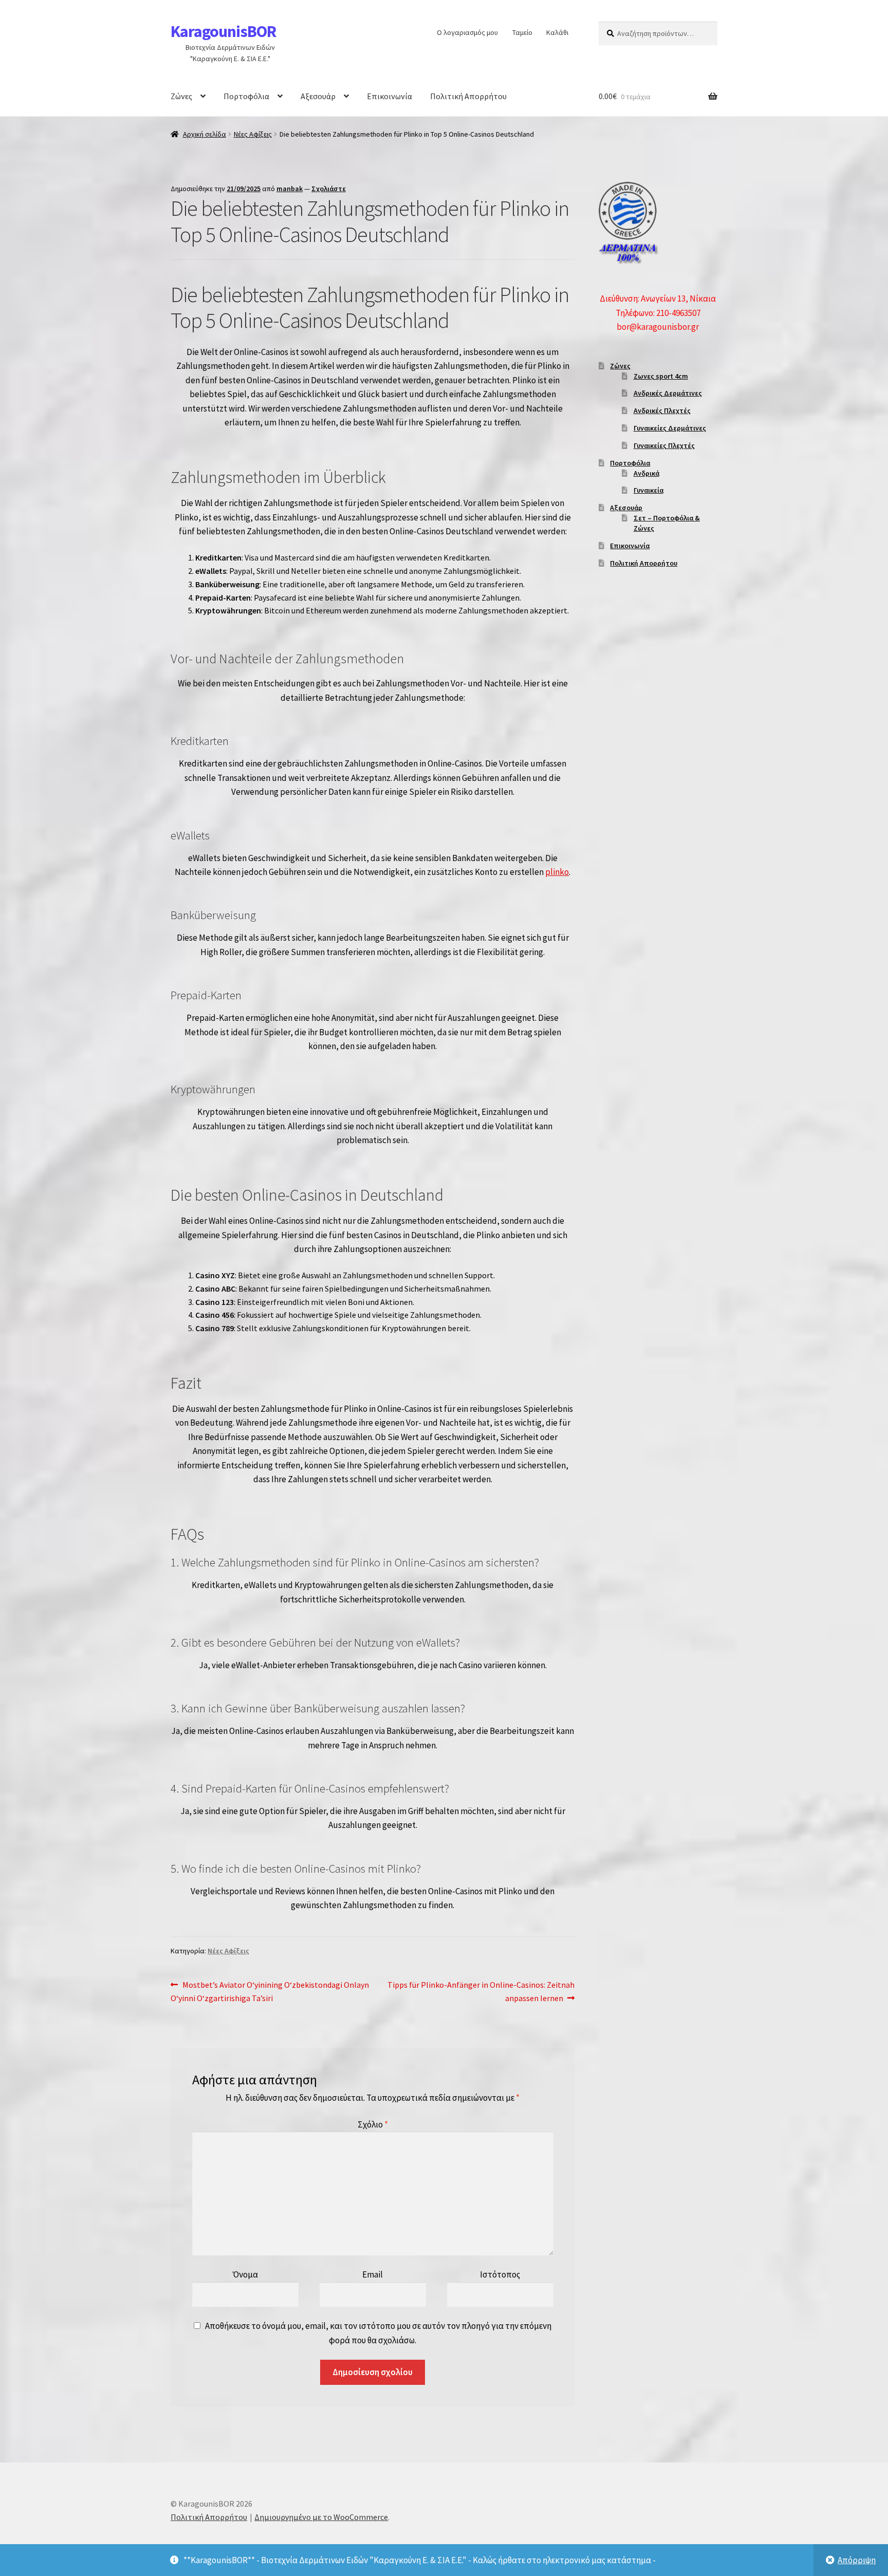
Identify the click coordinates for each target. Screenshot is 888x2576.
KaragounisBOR (223, 31)
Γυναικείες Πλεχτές (664, 445)
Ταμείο (522, 32)
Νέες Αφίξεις (253, 134)
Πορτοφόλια (246, 96)
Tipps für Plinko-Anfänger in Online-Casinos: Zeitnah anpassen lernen (481, 1991)
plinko (557, 872)
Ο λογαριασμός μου (467, 32)
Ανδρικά (646, 473)
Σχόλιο (373, 2124)
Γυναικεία (649, 490)
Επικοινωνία (390, 96)
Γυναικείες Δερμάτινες (670, 428)
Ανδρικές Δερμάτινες (668, 393)
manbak (290, 189)
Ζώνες (181, 96)
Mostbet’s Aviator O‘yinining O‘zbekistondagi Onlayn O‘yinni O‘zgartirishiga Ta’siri (270, 1991)
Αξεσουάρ (318, 96)
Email (373, 2274)
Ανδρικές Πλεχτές (662, 410)
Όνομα (245, 2274)
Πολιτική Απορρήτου (468, 96)
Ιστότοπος (500, 2274)
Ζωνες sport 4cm (661, 376)
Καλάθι (557, 32)
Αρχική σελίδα (205, 134)
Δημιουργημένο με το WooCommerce (321, 2517)
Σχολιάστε (329, 189)
